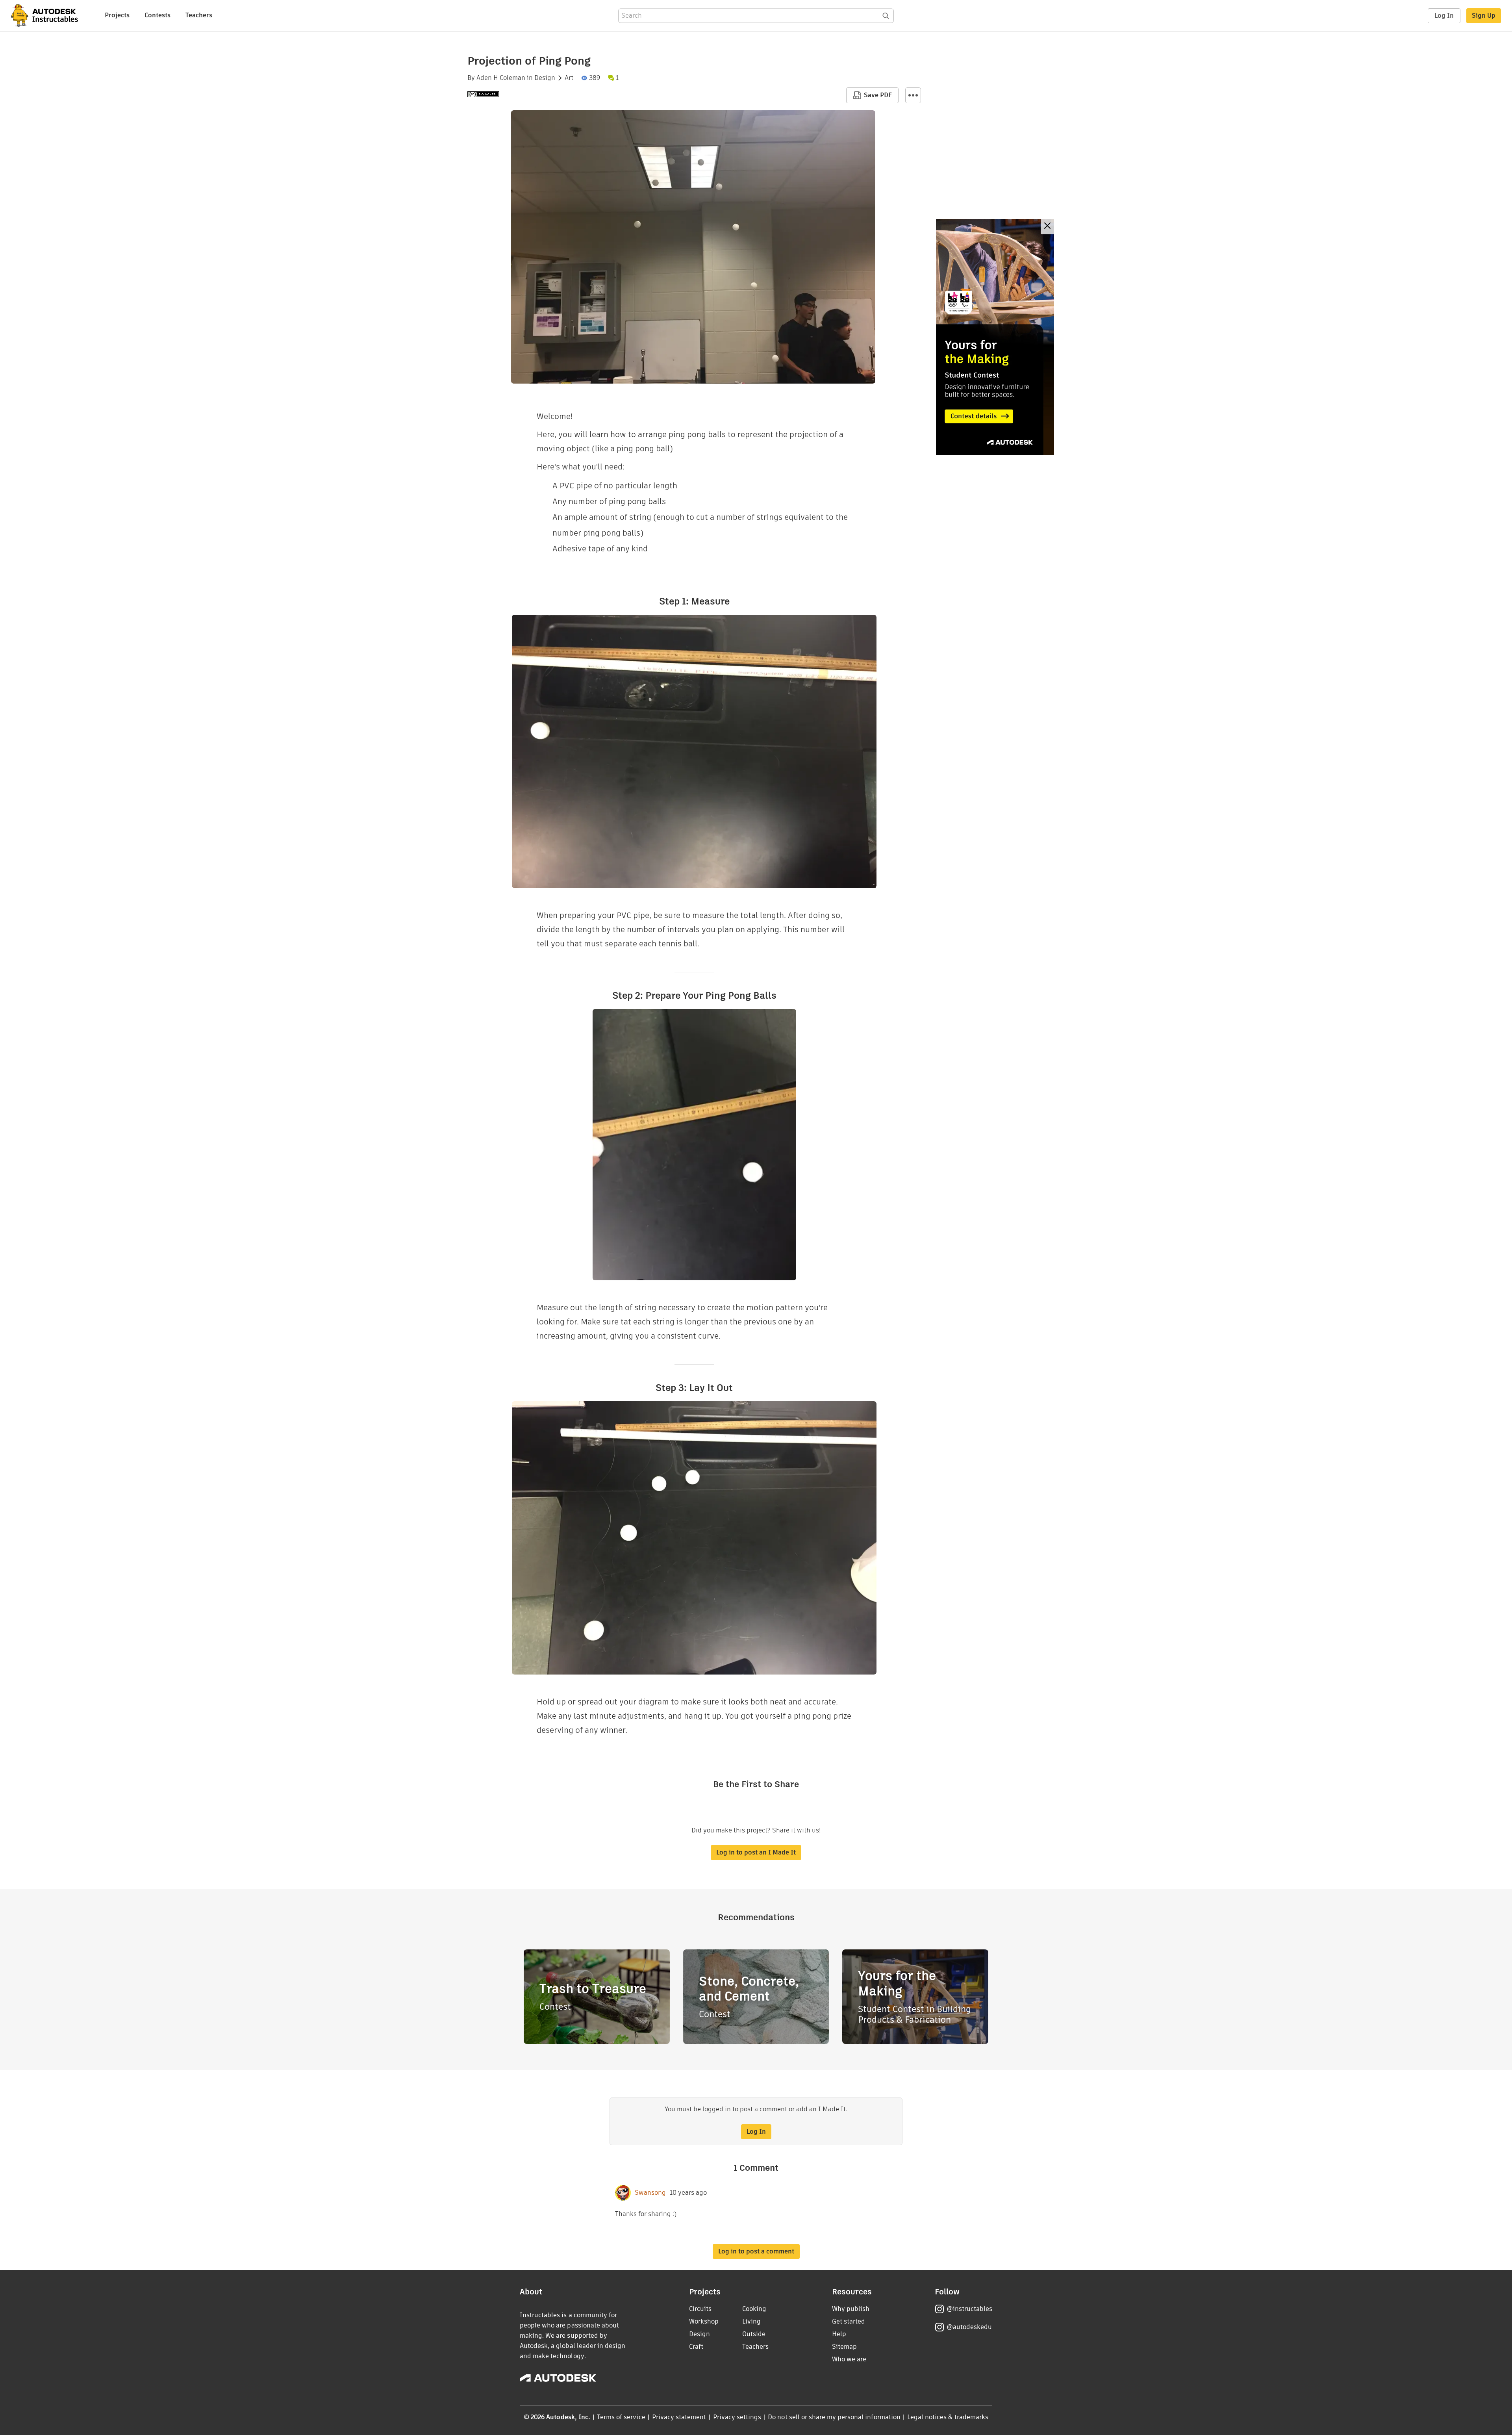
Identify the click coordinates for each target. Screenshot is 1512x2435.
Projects (117, 15)
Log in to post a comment (756, 2251)
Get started (849, 2321)
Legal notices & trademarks (948, 2417)
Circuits (700, 2309)
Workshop (704, 2321)
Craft (696, 2347)
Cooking (754, 2309)
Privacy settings (737, 2417)
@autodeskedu (969, 2327)
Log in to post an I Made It (756, 1852)
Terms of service (621, 2417)
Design (545, 78)
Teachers (199, 15)
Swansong (650, 2193)
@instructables (969, 2309)
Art (569, 78)
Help (839, 2334)
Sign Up (1484, 16)
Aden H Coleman (501, 78)
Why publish (851, 2309)
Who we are (849, 2359)
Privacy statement (679, 2417)
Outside (754, 2334)
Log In (1444, 16)
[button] (913, 95)
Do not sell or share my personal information (834, 2417)
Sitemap (844, 2347)
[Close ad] (1047, 227)
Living (751, 2321)
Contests (157, 15)
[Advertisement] (995, 337)
